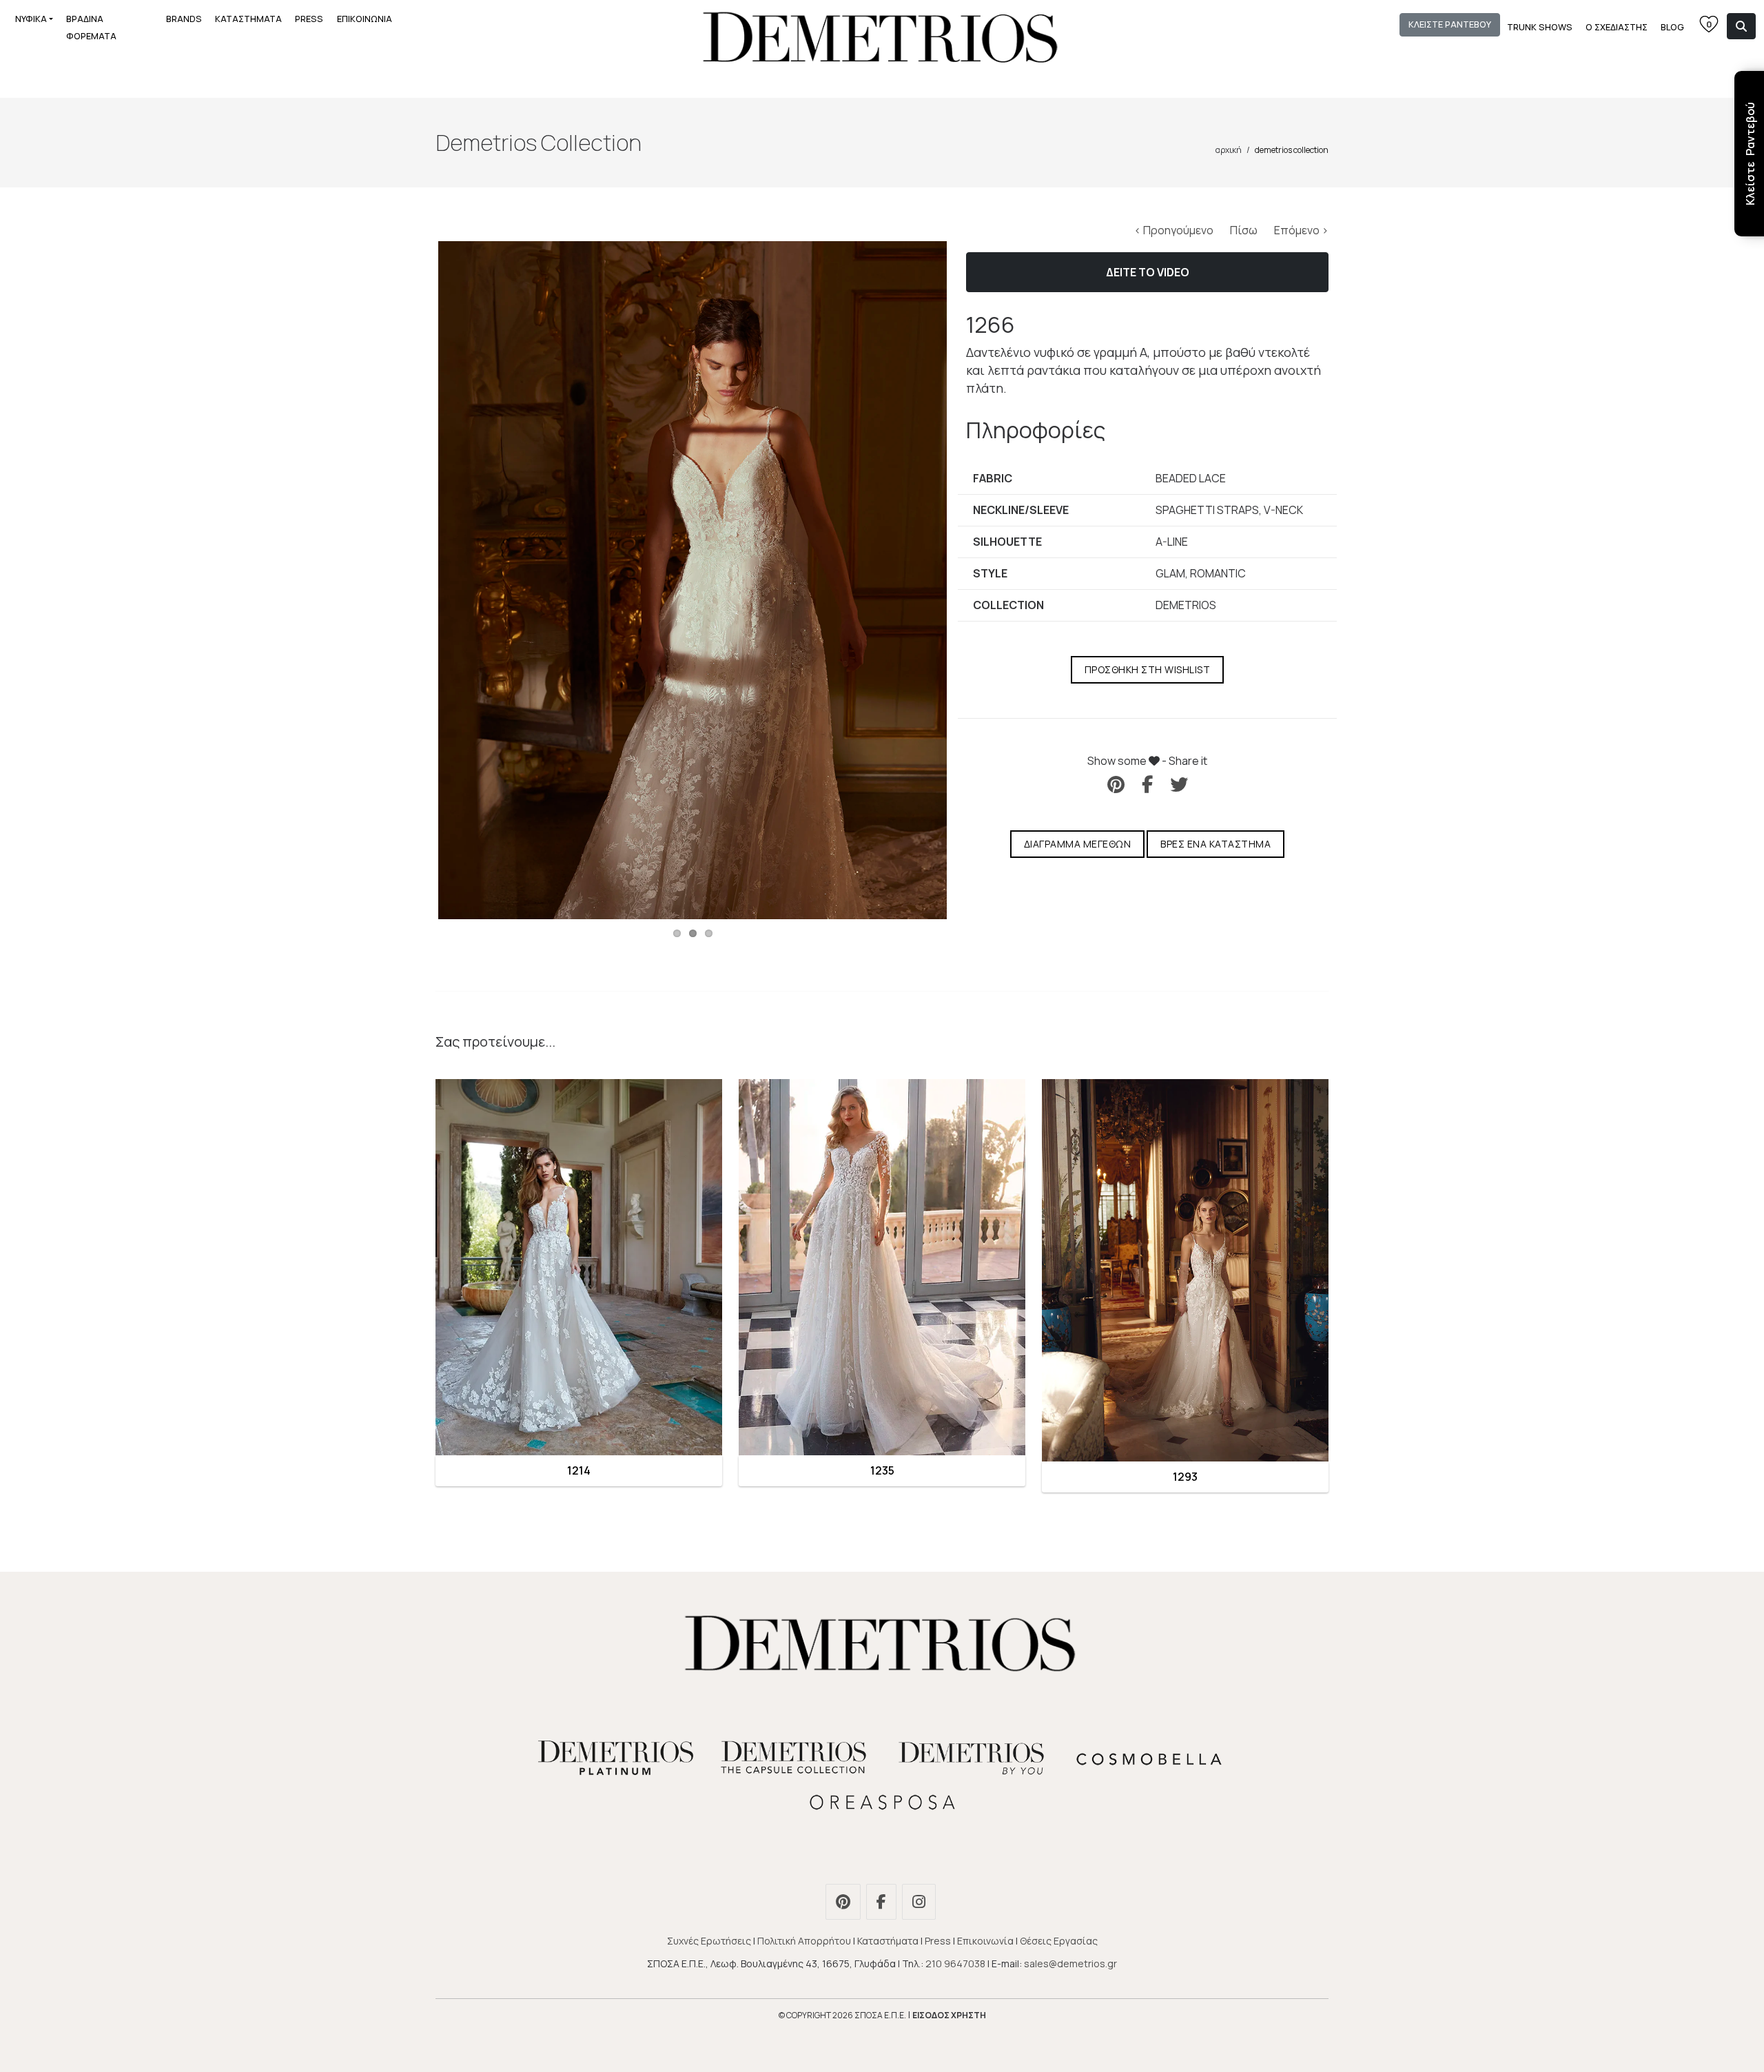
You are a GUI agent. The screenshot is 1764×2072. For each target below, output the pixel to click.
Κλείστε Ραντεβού (1750, 154)
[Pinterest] (845, 1904)
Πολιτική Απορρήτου (804, 1941)
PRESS (309, 19)
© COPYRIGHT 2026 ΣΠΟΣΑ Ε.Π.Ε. (842, 2015)
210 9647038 (955, 1963)
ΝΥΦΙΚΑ (31, 19)
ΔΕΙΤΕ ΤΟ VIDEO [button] (1148, 272)
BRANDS (184, 19)
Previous (418, 580)
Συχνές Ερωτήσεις (709, 1941)
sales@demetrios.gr (1070, 1963)
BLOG (1672, 27)
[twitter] (1179, 784)
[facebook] (1147, 784)
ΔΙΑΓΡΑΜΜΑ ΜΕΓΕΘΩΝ (1078, 844)
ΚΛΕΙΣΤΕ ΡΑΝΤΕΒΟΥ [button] (1450, 24)
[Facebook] (883, 1904)
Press (938, 1941)
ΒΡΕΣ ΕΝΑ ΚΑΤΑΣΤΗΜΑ (1216, 844)
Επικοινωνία (985, 1941)
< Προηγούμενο (1175, 230)
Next (967, 580)
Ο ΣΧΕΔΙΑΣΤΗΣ (1617, 27)
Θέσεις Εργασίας (1059, 1941)
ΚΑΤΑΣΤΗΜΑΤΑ (248, 19)
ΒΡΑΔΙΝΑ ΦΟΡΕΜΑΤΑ (91, 27)
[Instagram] (921, 1904)
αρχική (1229, 150)
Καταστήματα (888, 1941)
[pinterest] (1116, 784)
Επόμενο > (1301, 230)
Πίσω (1245, 230)
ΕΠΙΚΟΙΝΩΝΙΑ (365, 19)
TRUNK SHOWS (1540, 27)
